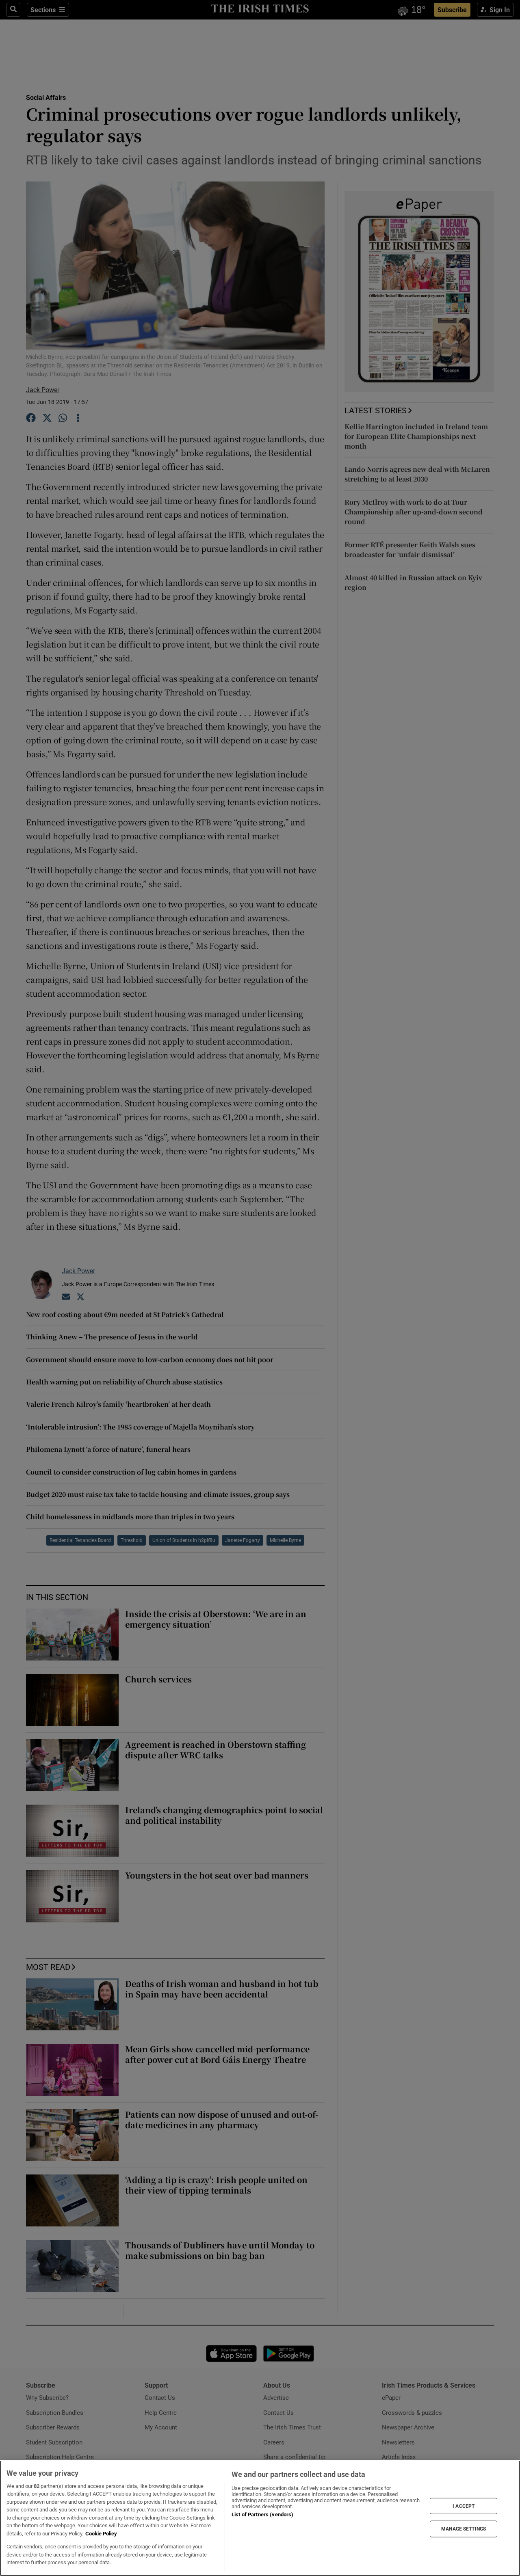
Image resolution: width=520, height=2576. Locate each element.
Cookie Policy (101, 2534)
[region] (260, 2518)
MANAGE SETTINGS (464, 2529)
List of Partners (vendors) (262, 2514)
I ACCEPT (464, 2506)
